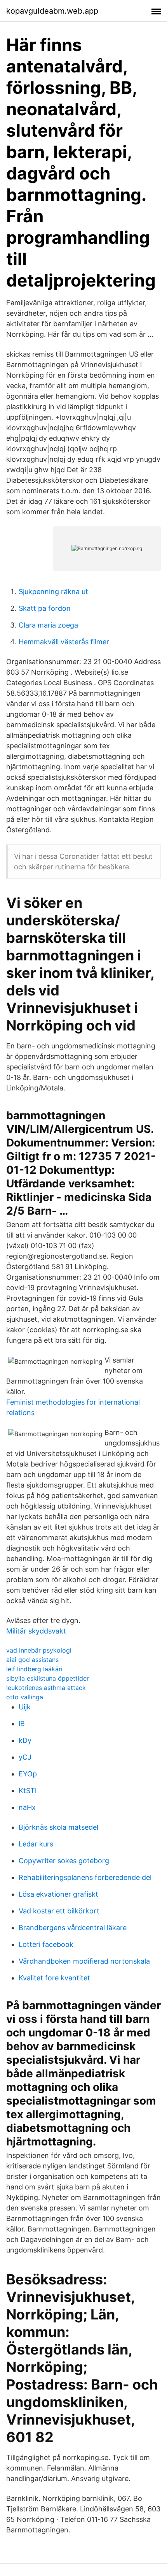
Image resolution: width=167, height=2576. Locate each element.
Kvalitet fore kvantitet (54, 1978)
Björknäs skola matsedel (58, 1827)
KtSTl (28, 1791)
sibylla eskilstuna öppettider (48, 1678)
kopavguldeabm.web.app (52, 11)
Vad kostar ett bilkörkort (59, 1911)
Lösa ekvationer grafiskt (58, 1894)
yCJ (25, 1757)
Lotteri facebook (46, 1944)
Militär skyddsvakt (36, 1631)
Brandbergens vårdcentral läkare (73, 1928)
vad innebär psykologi (39, 1650)
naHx (27, 1807)
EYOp (28, 1774)
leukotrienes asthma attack (46, 1688)
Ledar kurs (36, 1844)
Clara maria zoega (48, 625)
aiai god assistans (32, 1660)
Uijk (25, 1707)
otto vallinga (25, 1697)
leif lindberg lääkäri (34, 1669)
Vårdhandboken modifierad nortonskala (84, 1961)
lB (22, 1724)
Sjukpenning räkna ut (53, 592)
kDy (25, 1740)
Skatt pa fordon (45, 608)
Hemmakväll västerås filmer (64, 642)
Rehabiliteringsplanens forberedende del (85, 1877)
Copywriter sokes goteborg (64, 1861)
